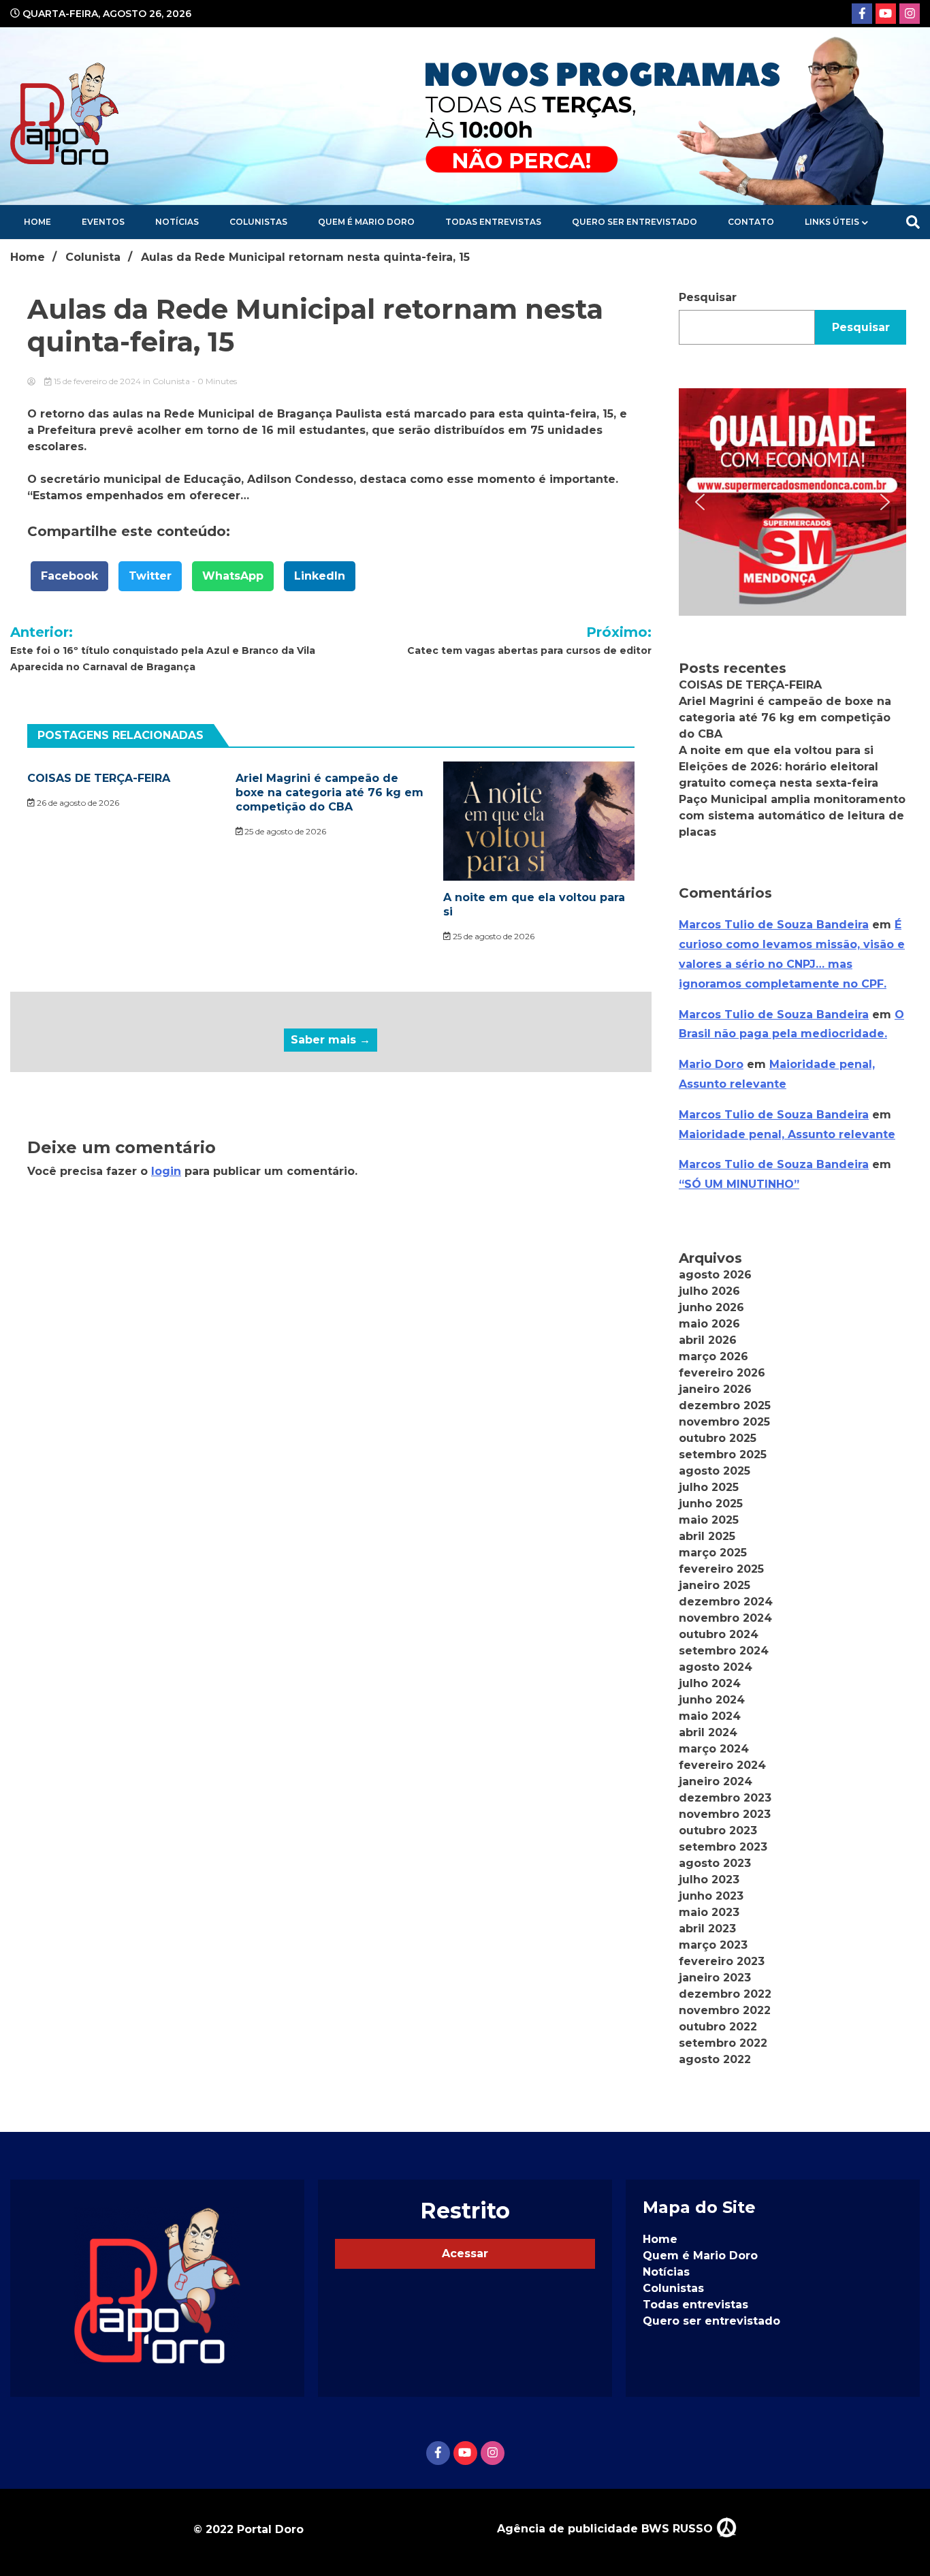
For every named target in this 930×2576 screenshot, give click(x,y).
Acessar (465, 2253)
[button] (792, 502)
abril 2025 (707, 1536)
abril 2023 (707, 1929)
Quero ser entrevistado (635, 222)
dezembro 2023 (725, 1798)
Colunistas (258, 222)
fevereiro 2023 (722, 1961)
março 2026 (713, 1356)
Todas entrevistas (493, 222)
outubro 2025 (718, 1438)
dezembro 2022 (725, 1994)
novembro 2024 (725, 1618)
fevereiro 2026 (722, 1373)
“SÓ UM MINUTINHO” (739, 1184)
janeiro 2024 (716, 1781)
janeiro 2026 (715, 1389)
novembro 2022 (725, 2010)
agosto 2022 (715, 2059)
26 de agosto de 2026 (77, 803)
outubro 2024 (719, 1634)
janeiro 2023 (715, 1978)
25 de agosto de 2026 (284, 831)
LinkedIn (320, 576)
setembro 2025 (723, 1455)
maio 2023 (709, 1912)
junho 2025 (711, 1504)
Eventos (103, 222)
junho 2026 (711, 1307)
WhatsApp (233, 576)
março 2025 (713, 1553)
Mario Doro (711, 1064)
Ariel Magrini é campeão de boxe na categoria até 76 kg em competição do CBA (330, 792)
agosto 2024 (716, 1667)
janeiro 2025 (715, 1585)
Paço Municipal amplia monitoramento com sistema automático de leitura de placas (792, 816)
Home (37, 222)
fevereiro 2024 (722, 1765)
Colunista (171, 381)
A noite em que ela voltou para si (776, 750)
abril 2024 (708, 1732)
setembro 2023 (723, 1847)
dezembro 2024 (726, 1602)
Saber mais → (331, 1040)
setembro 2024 (724, 1651)
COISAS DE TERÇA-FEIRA (99, 778)
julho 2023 (709, 1880)
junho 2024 (712, 1700)
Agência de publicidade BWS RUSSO (607, 2529)
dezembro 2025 (725, 1405)
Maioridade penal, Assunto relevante (787, 1134)
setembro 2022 (723, 2043)
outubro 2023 (718, 1831)
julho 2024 (710, 1683)
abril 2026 (708, 1340)
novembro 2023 (725, 1814)
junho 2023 (711, 1896)
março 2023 (713, 1945)
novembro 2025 (724, 1422)
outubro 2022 (718, 2027)
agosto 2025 (715, 1471)
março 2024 (714, 1749)
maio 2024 (710, 1716)
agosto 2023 (715, 1863)
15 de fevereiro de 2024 (97, 381)
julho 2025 (709, 1487)
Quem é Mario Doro (366, 222)
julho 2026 (709, 1291)
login (166, 1171)
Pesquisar (708, 297)
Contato (751, 222)
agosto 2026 (715, 1275)
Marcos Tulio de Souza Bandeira (774, 925)
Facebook (69, 576)
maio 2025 (709, 1520)
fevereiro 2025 (721, 1569)
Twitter (150, 576)
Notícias (177, 222)
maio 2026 (709, 1324)
